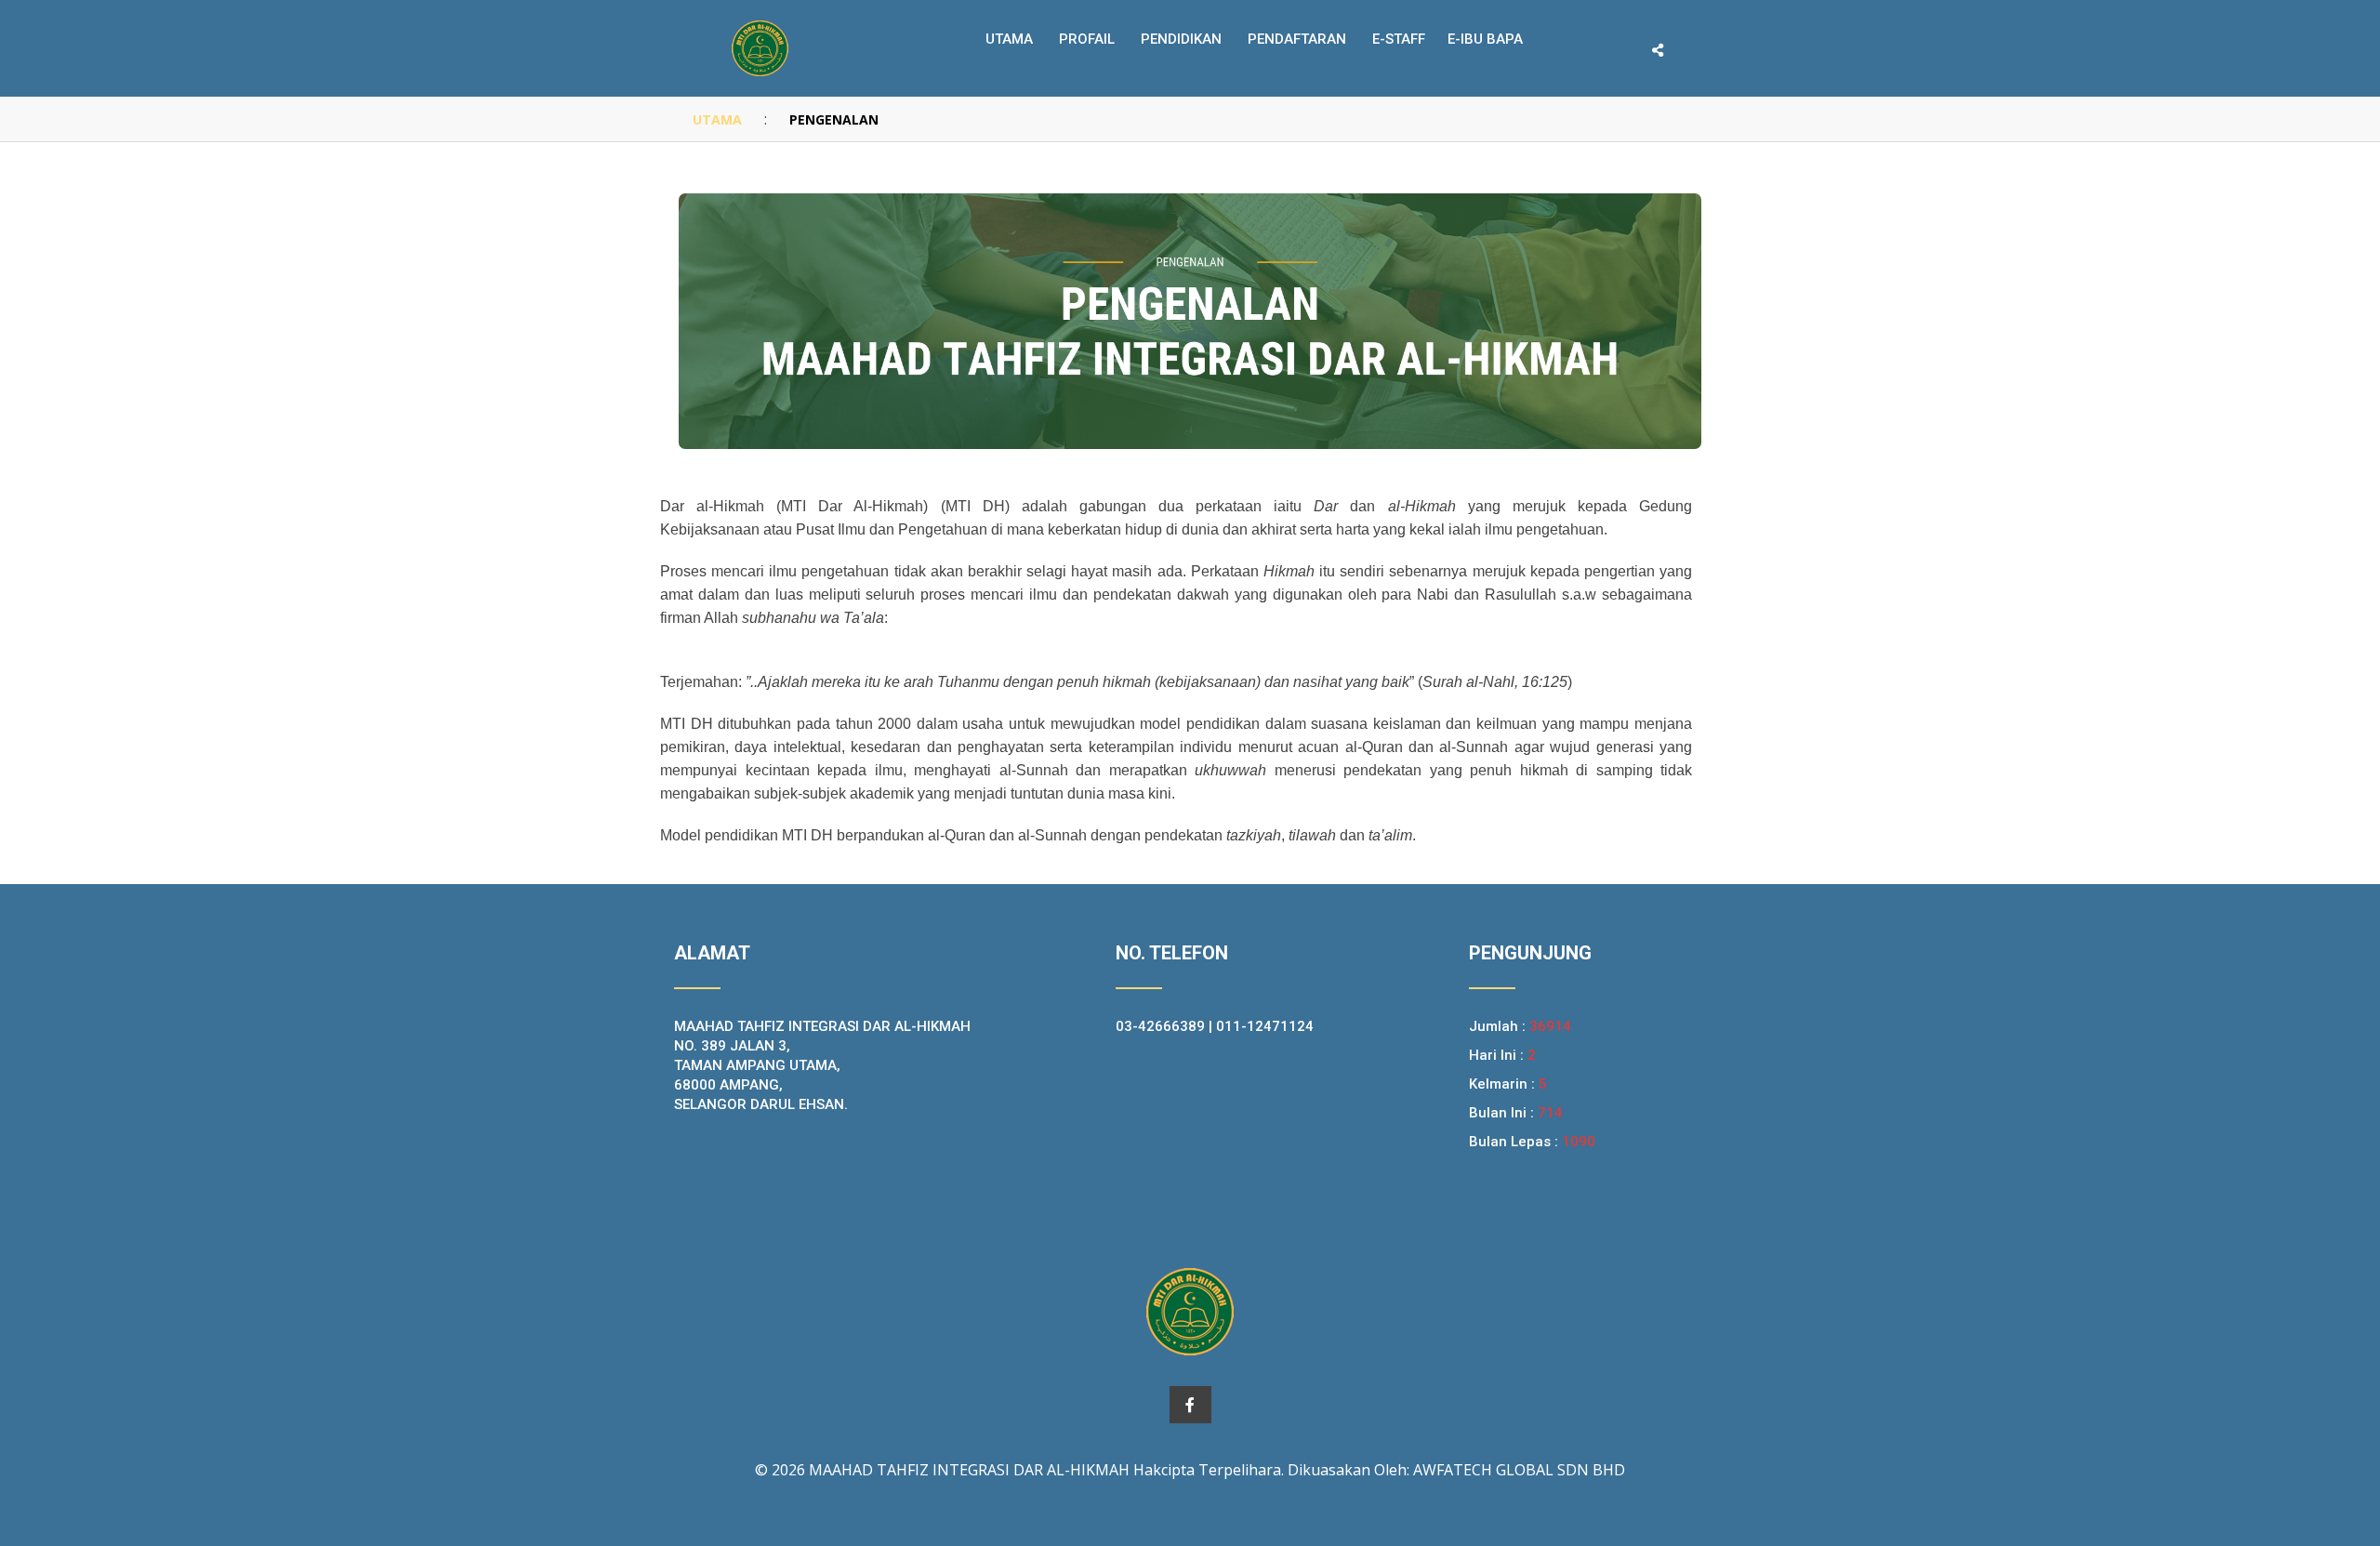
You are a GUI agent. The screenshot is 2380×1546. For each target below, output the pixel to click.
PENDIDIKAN (1181, 39)
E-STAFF (1399, 39)
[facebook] (1190, 1405)
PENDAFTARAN (1297, 39)
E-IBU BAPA (1485, 39)
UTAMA (717, 119)
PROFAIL (1087, 39)
